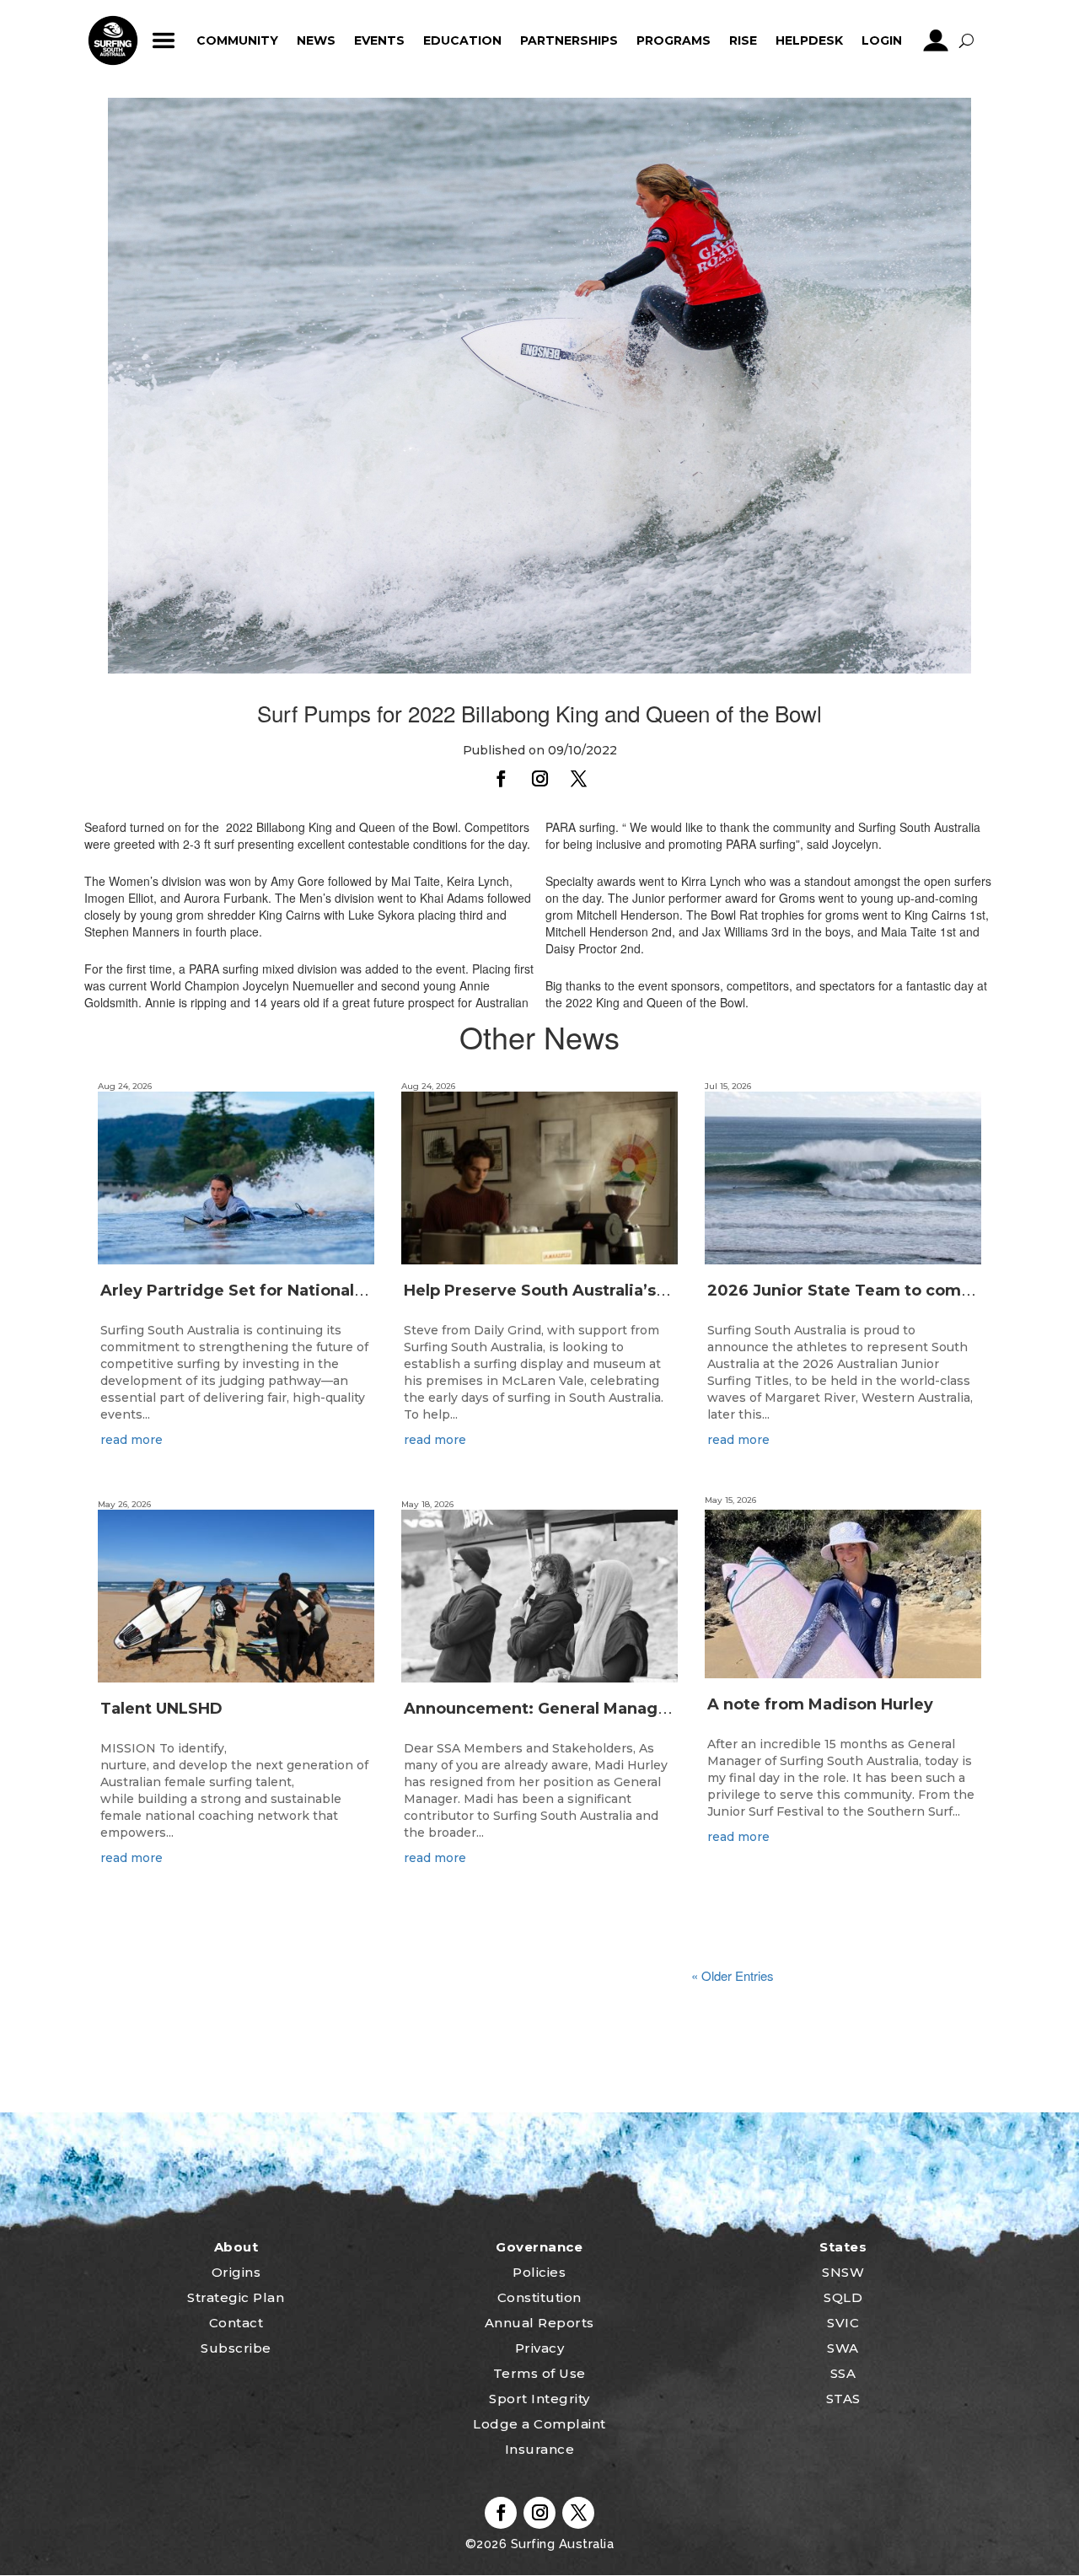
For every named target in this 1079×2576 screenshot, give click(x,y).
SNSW (843, 2272)
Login (882, 40)
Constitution (539, 2297)
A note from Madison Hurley (820, 1704)
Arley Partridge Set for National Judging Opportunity (314, 1291)
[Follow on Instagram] (539, 779)
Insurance (540, 2449)
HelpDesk (809, 40)
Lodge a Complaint (539, 2424)
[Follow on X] (578, 779)
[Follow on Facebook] (501, 779)
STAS (843, 2399)
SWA (843, 2348)
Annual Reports (539, 2323)
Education (462, 40)
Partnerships (569, 40)
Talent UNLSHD (164, 1709)
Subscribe (236, 2348)
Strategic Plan (236, 2297)
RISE (743, 40)
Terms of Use (539, 2373)
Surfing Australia (560, 2544)
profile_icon (935, 40)
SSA (843, 2373)
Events (379, 40)
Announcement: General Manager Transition (582, 1709)
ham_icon (163, 40)
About (236, 2247)
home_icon (113, 40)
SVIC (843, 2323)
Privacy (540, 2348)
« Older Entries (733, 1975)
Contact (236, 2323)
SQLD (843, 2297)
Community (237, 40)
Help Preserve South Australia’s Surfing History (592, 1291)
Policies (539, 2272)
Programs (674, 40)
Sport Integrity (539, 2399)
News (316, 40)
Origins (236, 2272)
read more (132, 1440)
